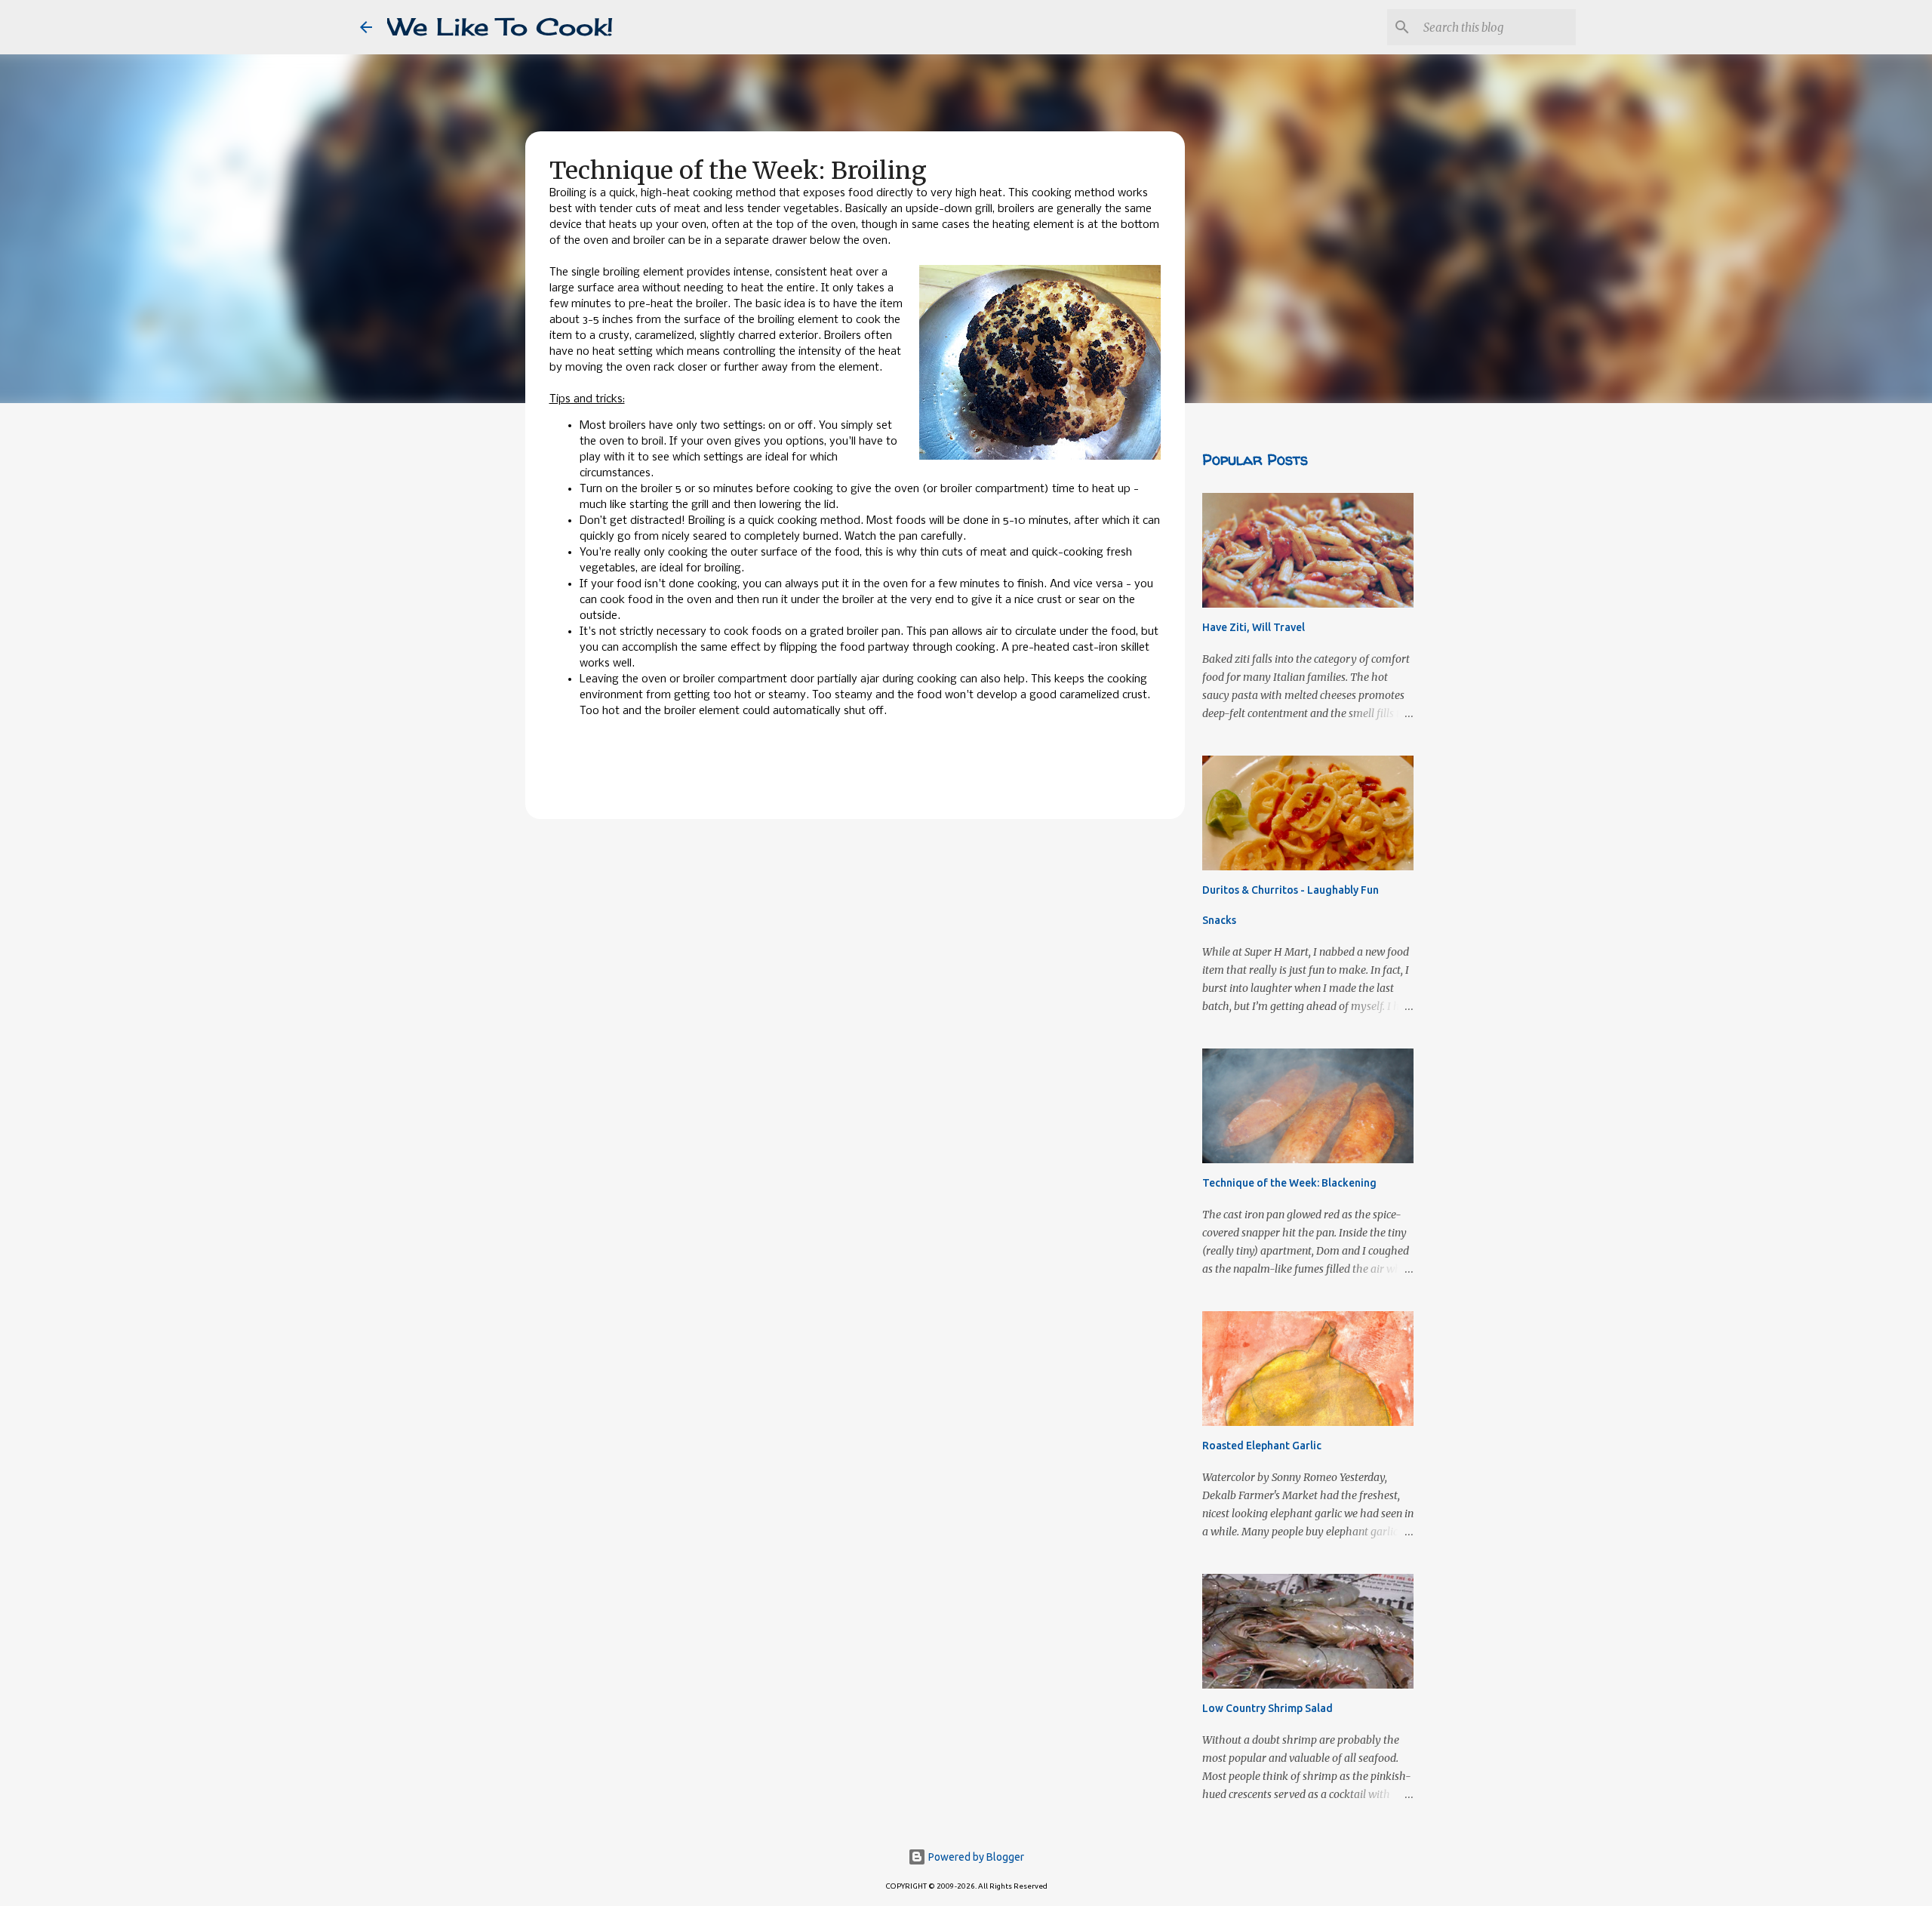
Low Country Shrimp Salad (1267, 1708)
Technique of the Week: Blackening (1289, 1183)
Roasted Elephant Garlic (1262, 1446)
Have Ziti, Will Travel (1254, 627)
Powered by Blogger (975, 1857)
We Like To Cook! (500, 27)
